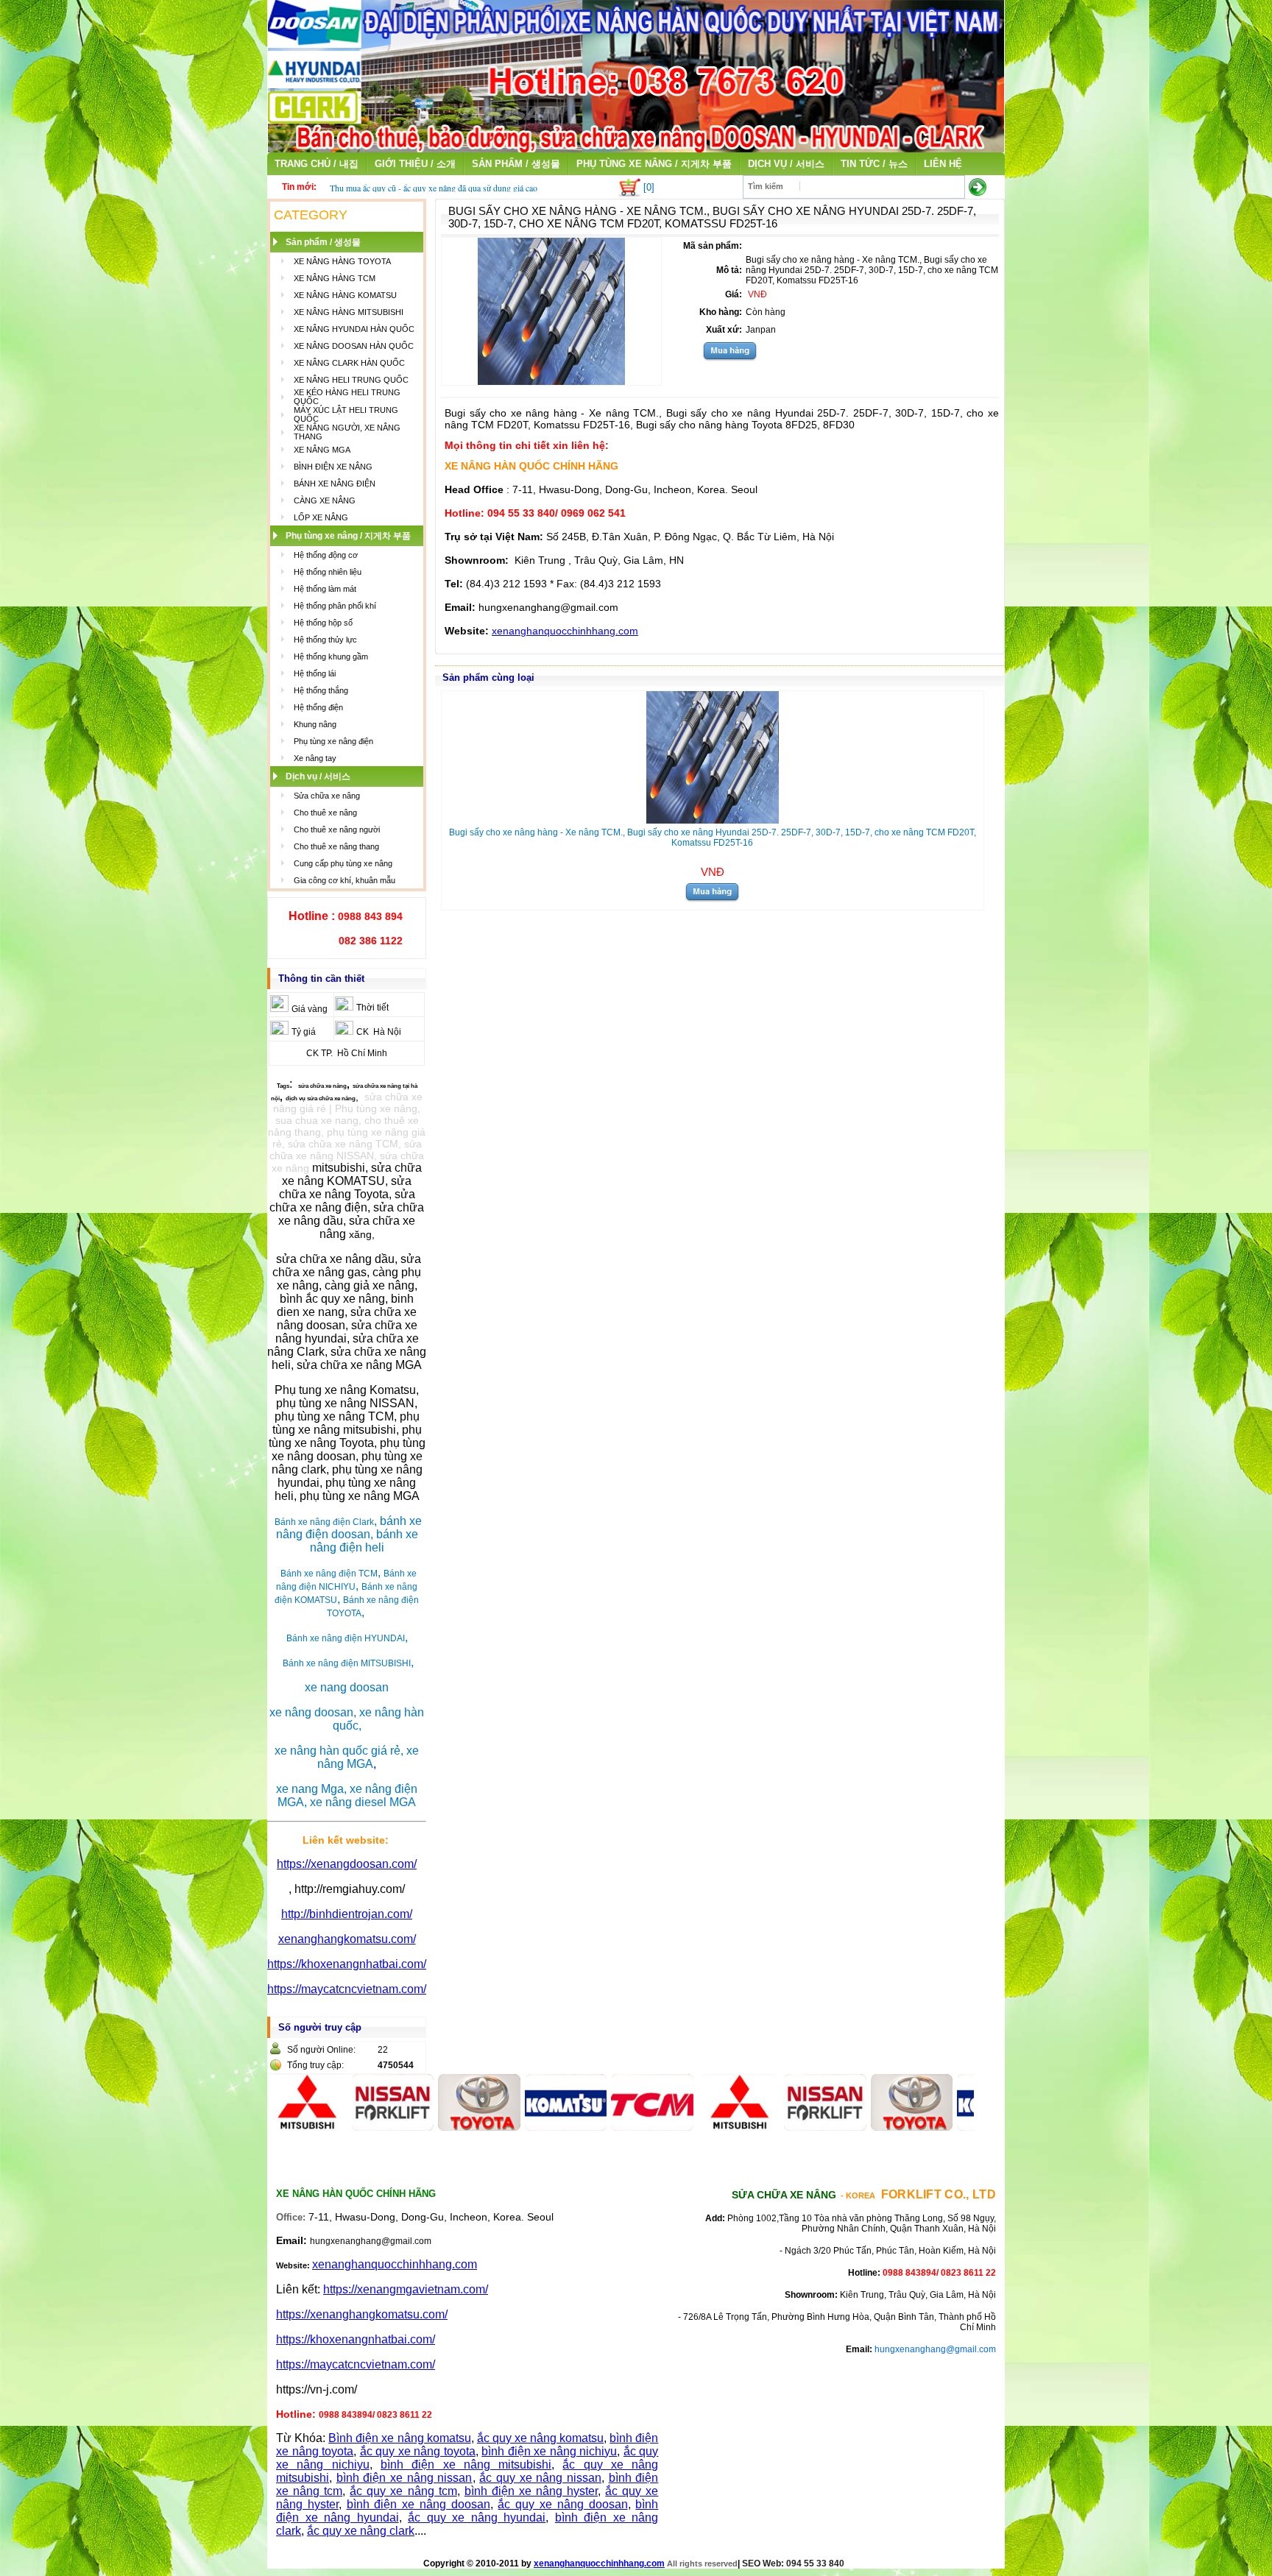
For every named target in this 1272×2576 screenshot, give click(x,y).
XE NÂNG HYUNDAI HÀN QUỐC (354, 329)
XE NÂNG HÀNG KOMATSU (345, 295)
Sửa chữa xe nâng (327, 796)
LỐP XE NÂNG (321, 517)
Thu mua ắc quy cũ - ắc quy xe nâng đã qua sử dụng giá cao (434, 188)
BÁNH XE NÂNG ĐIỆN (335, 484)
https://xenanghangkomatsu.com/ (362, 2314)
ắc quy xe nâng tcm (403, 2491)
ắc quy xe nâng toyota (418, 2451)
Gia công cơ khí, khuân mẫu (344, 880)
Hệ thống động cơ (326, 555)
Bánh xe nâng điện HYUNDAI (346, 1638)
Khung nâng (315, 724)
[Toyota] (425, 2127)
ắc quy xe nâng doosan (562, 2504)
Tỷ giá (304, 1032)
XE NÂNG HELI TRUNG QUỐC (351, 380)
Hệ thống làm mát (325, 589)
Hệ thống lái (315, 673)
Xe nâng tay (315, 758)
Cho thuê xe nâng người (337, 829)
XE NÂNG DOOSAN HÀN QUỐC (354, 346)
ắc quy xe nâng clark (361, 2531)
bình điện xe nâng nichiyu (549, 2451)
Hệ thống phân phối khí (335, 606)
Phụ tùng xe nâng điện (333, 741)
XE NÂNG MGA (322, 450)
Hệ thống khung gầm (331, 657)
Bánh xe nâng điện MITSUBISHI (347, 1663)
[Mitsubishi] (684, 2127)
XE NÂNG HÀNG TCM (335, 278)
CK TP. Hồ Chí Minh (347, 1053)
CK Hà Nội (379, 1032)
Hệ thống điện (318, 707)
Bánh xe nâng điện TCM (329, 1574)
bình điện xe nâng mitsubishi (466, 2464)
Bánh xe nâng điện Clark (324, 1522)
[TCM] (598, 2127)
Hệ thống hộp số (323, 623)
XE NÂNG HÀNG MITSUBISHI (349, 312)
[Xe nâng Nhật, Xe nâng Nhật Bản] (636, 148)
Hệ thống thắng (321, 690)
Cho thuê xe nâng (325, 813)
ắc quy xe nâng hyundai (477, 2517)
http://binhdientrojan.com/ (347, 1914)
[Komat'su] (511, 2127)
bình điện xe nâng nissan (404, 2478)
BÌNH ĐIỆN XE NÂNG (333, 467)
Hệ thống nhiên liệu (328, 572)
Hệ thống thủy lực (325, 640)
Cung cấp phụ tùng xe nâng (343, 863)
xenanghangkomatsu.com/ (347, 1939)
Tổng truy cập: (315, 2065)
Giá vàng (310, 1009)
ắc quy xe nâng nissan (540, 2478)
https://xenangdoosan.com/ (347, 1864)
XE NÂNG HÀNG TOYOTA (342, 261)
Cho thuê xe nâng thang (336, 846)
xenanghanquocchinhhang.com (565, 631)
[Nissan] (338, 2127)
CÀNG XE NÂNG (325, 500)
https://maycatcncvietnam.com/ (347, 1989)
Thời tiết (372, 1008)
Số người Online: (321, 2050)
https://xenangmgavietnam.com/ (406, 2289)
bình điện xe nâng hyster (531, 2491)
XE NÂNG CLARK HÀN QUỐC (349, 363)
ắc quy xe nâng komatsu (540, 2438)
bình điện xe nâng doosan (418, 2504)
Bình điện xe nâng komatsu (399, 2438)
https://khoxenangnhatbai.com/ (347, 1964)
